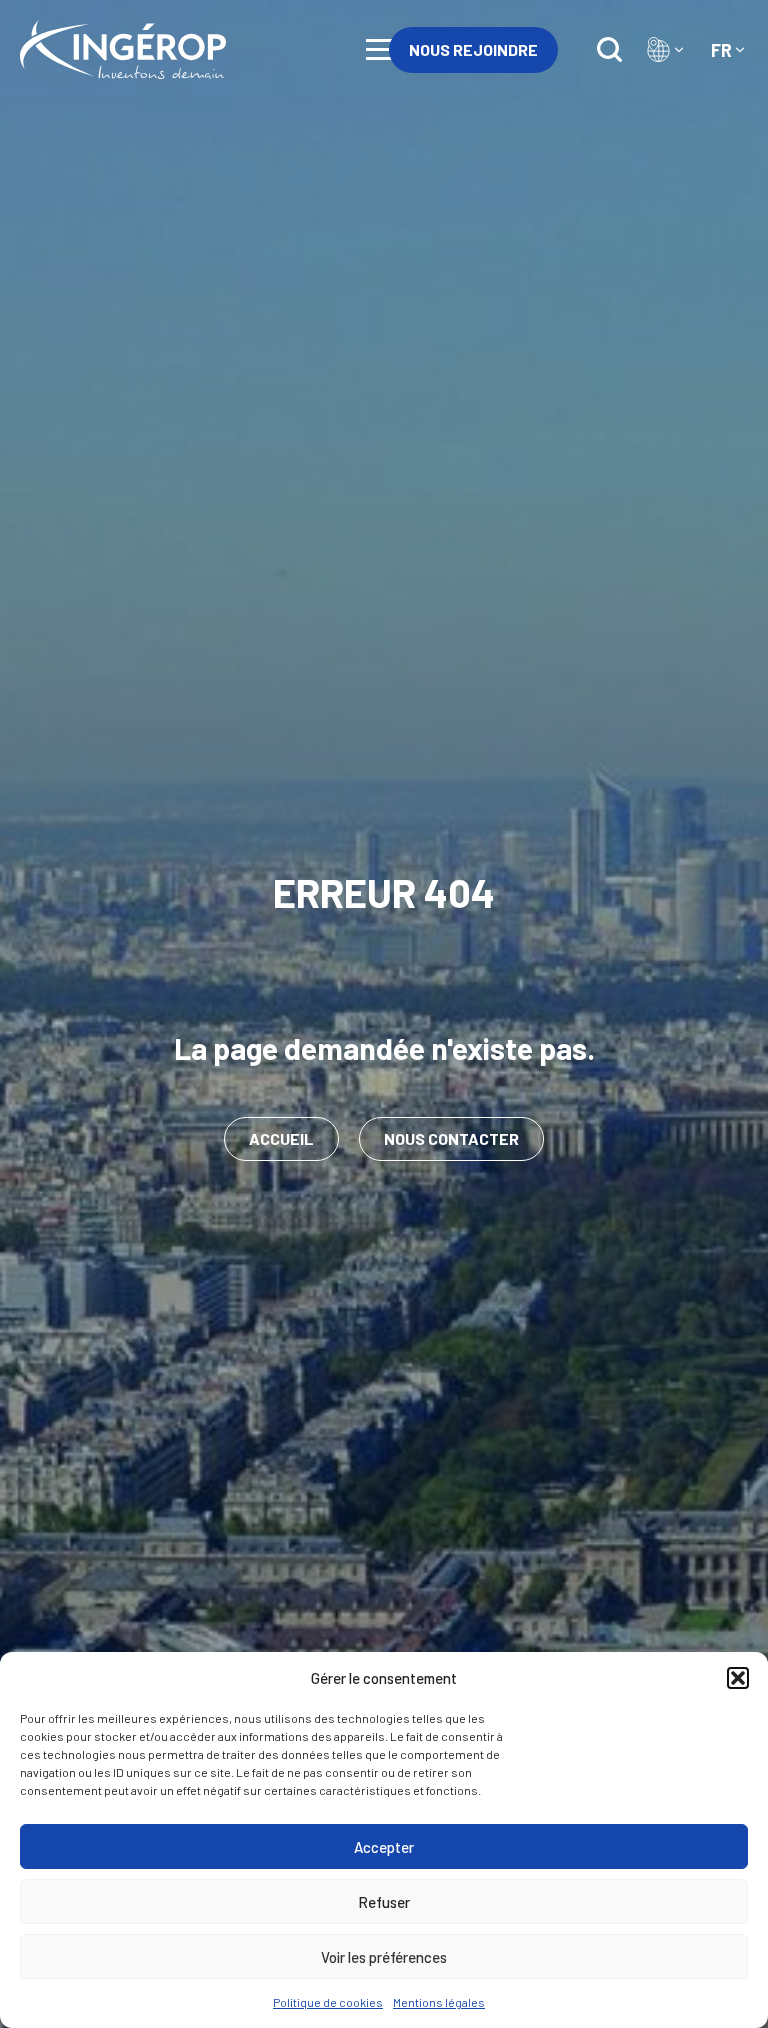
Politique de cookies (328, 2002)
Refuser (384, 1902)
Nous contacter (451, 1138)
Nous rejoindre (473, 49)
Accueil (281, 1138)
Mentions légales (439, 2002)
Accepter (384, 1847)
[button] (738, 1678)
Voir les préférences (384, 1957)
